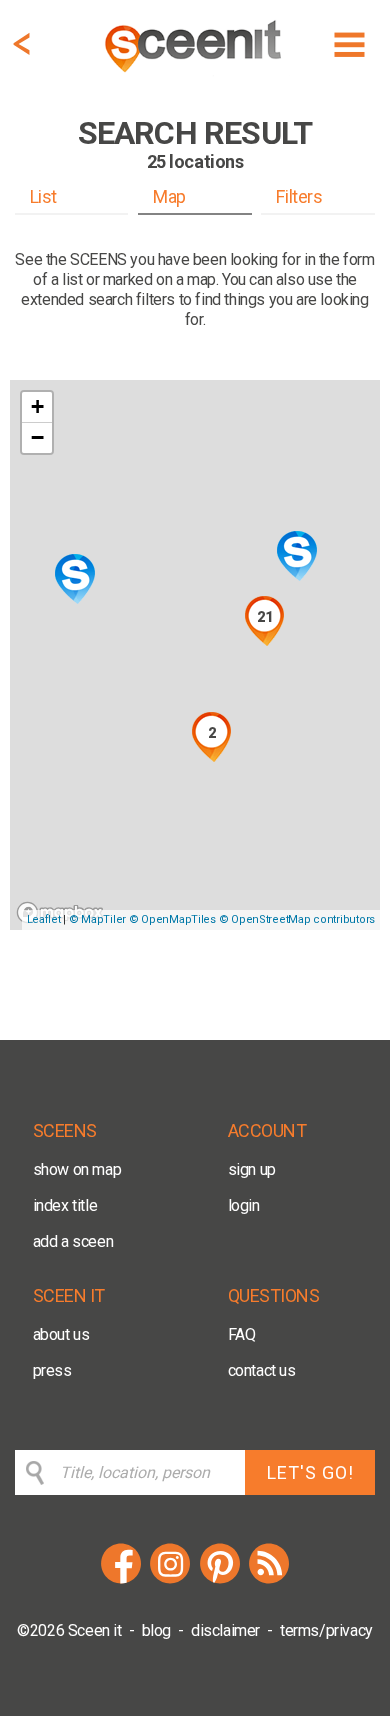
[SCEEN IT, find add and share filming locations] (195, 75)
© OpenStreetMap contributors (297, 919)
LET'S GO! (310, 1472)
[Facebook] (121, 1580)
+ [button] (37, 406)
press (52, 1370)
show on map (77, 1169)
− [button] (37, 437)
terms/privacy (326, 1630)
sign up (252, 1169)
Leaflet (44, 919)
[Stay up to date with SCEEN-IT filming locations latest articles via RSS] (269, 1580)
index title (65, 1205)
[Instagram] (170, 1580)
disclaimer (225, 1630)
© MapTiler (97, 919)
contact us (262, 1370)
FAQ (242, 1334)
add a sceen (73, 1241)
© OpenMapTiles (172, 919)
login (244, 1205)
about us (61, 1334)
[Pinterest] (220, 1580)
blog (156, 1630)
